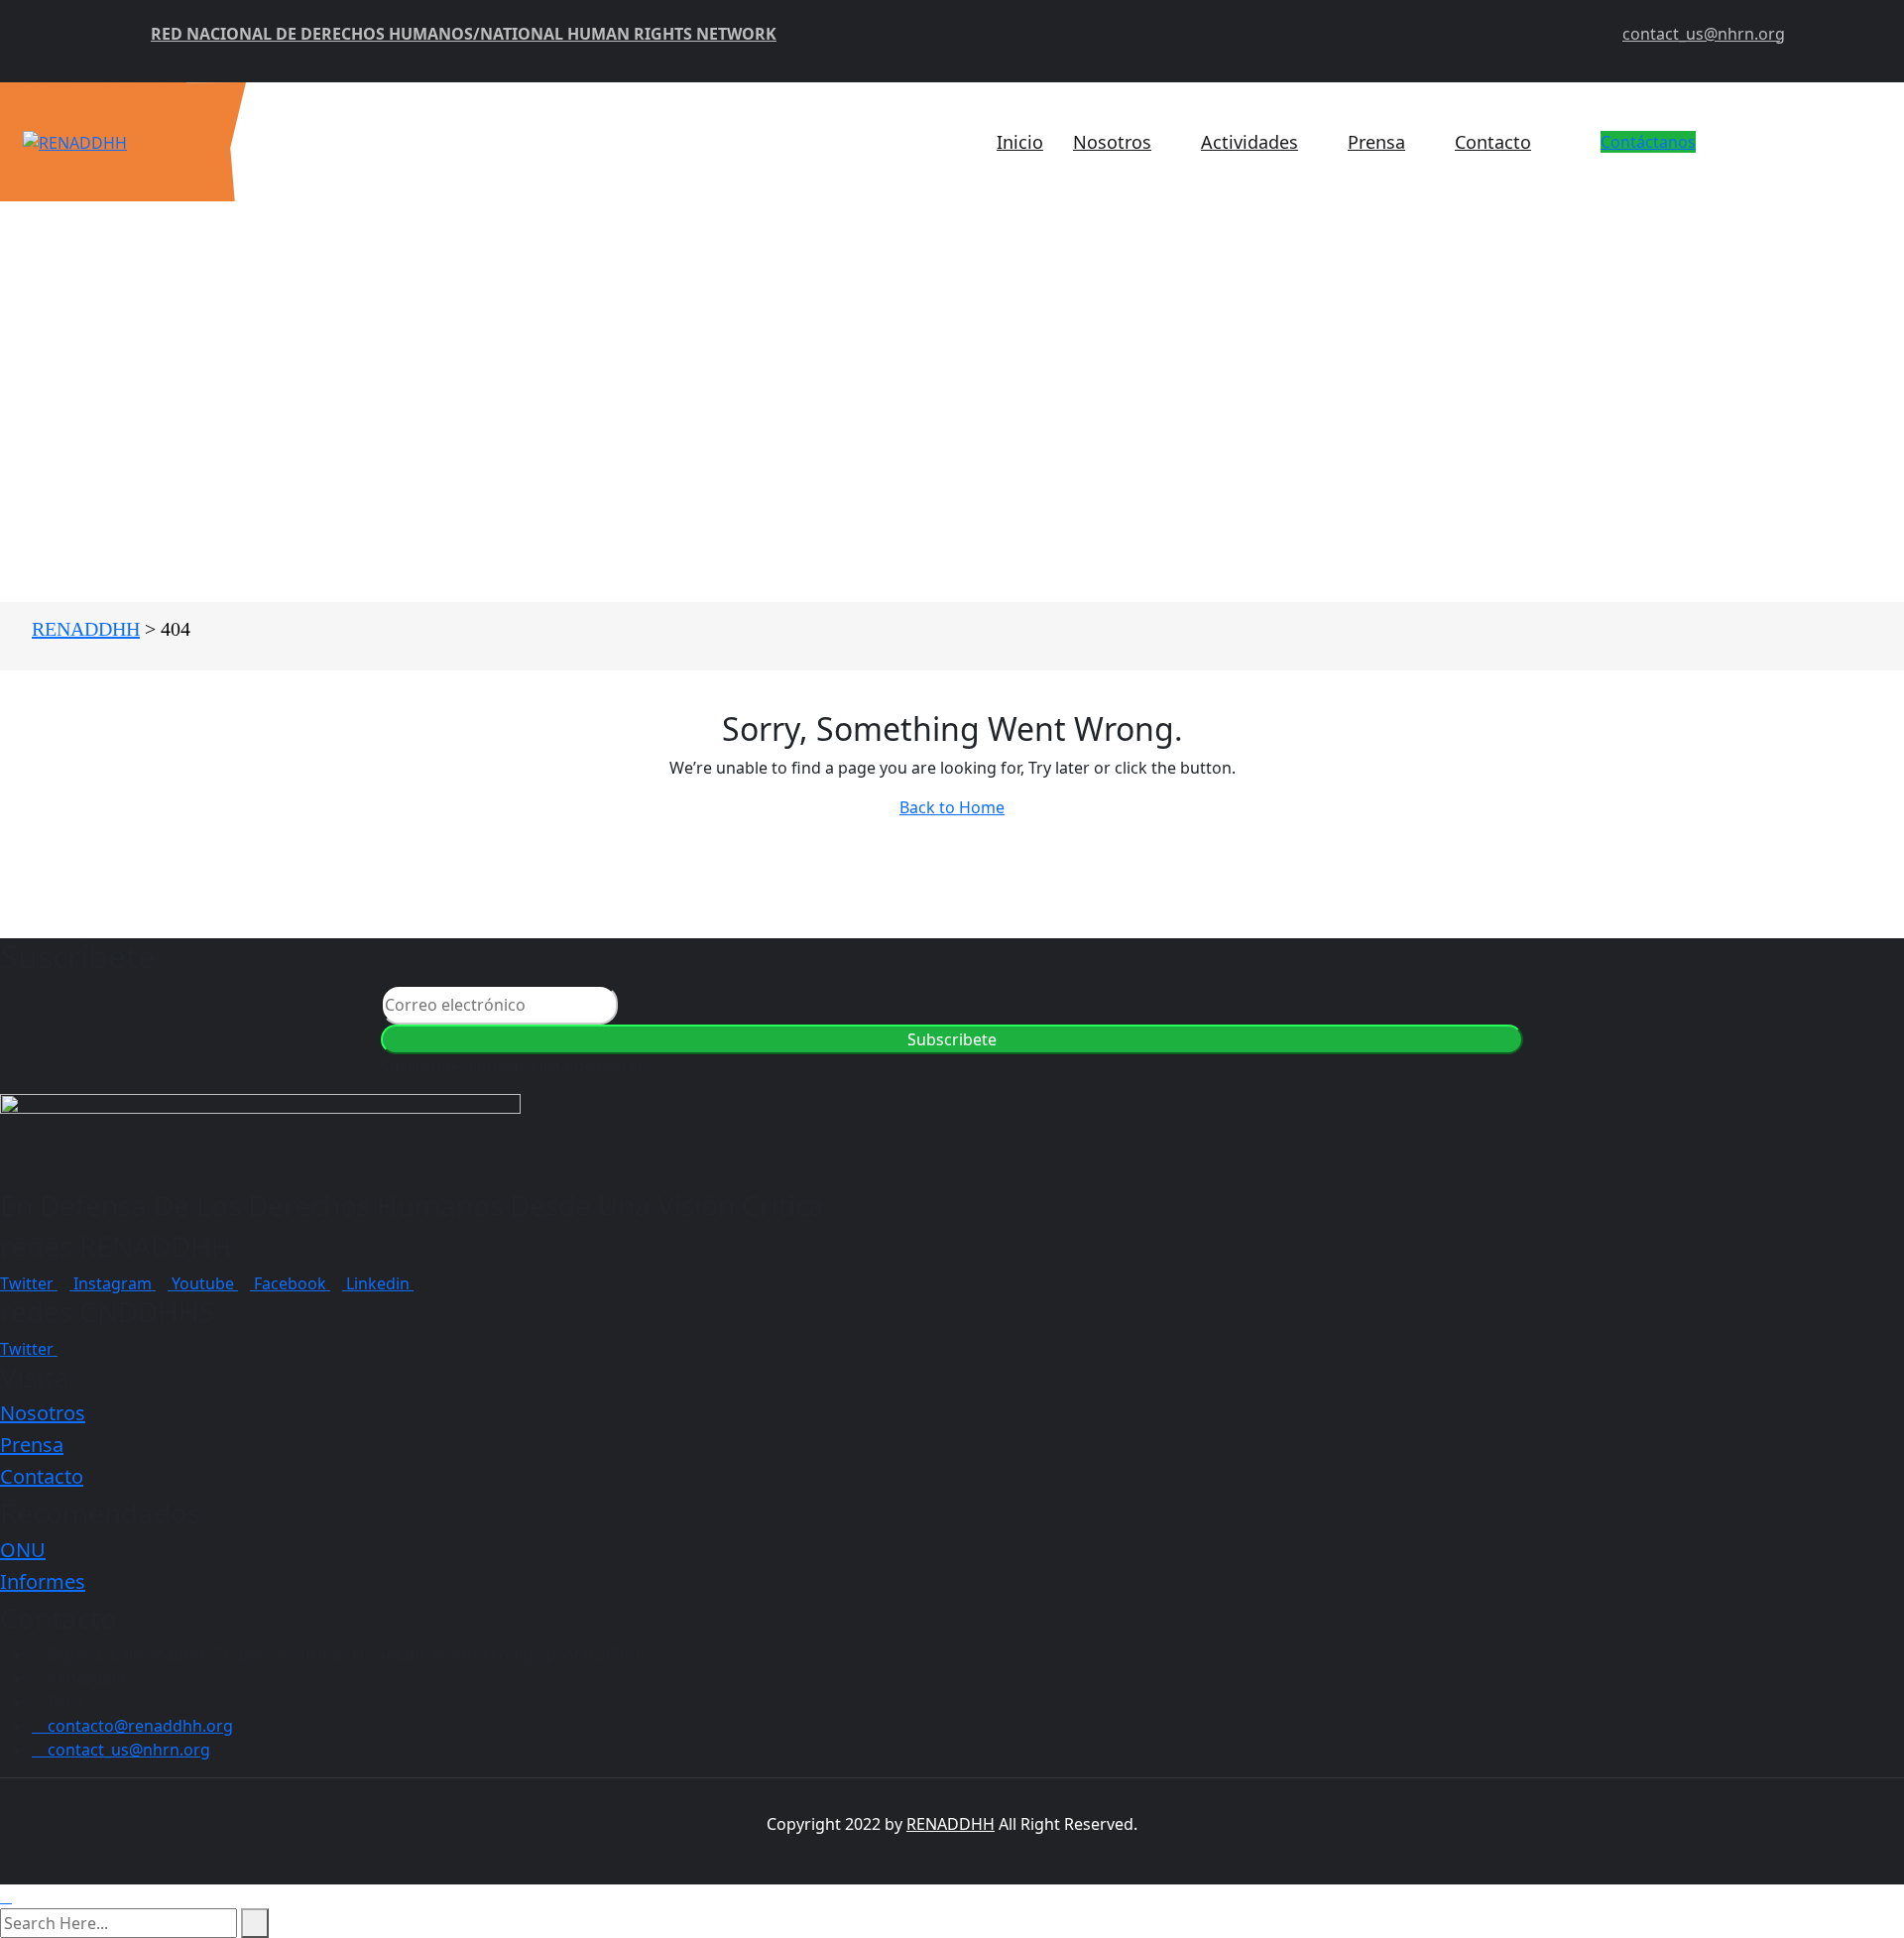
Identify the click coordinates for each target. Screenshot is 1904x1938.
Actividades (1249, 142)
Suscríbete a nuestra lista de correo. (516, 1066)
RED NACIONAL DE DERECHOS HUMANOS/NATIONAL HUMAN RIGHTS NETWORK (464, 34)
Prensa (1376, 142)
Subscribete (952, 1039)
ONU (23, 1550)
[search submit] (255, 1923)
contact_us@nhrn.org (1704, 34)
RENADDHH (951, 1824)
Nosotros (1112, 142)
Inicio (1020, 142)
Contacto (1493, 142)
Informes (43, 1581)
